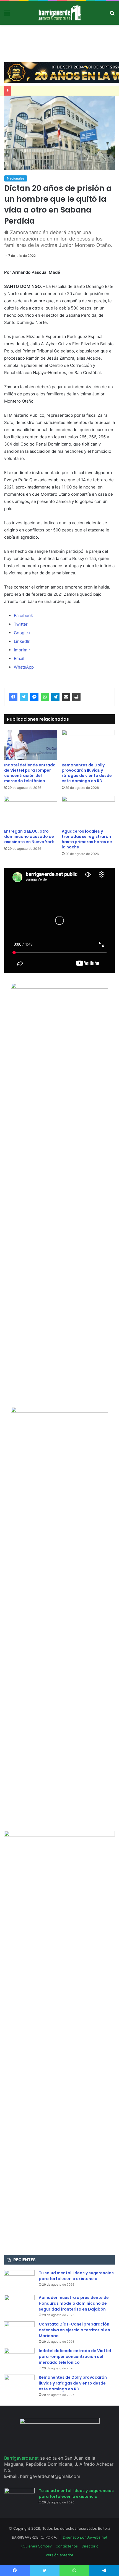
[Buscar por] (112, 15)
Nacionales (16, 178)
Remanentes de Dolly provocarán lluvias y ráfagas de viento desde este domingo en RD (87, 773)
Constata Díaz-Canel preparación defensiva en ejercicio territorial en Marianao (74, 2330)
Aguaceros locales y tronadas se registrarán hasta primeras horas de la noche (87, 839)
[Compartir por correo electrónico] (66, 697)
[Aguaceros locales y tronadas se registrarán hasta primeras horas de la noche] (88, 811)
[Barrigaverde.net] (59, 13)
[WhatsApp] (45, 697)
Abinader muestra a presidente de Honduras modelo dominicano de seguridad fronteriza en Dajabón (74, 2303)
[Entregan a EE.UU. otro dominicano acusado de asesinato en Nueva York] (31, 811)
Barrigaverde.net (22, 2458)
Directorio (90, 2546)
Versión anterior (59, 2555)
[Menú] (7, 15)
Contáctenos (67, 2546)
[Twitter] (24, 697)
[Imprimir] (76, 697)
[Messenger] (34, 697)
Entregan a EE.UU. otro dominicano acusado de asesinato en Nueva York (29, 837)
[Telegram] (55, 697)
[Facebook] (13, 697)
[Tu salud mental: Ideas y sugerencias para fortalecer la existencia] (19, 2280)
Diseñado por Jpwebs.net (85, 2537)
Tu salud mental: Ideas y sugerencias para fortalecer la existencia (76, 2276)
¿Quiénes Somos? (36, 2546)
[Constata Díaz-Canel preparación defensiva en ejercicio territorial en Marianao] (19, 2332)
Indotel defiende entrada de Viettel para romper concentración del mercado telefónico (30, 773)
